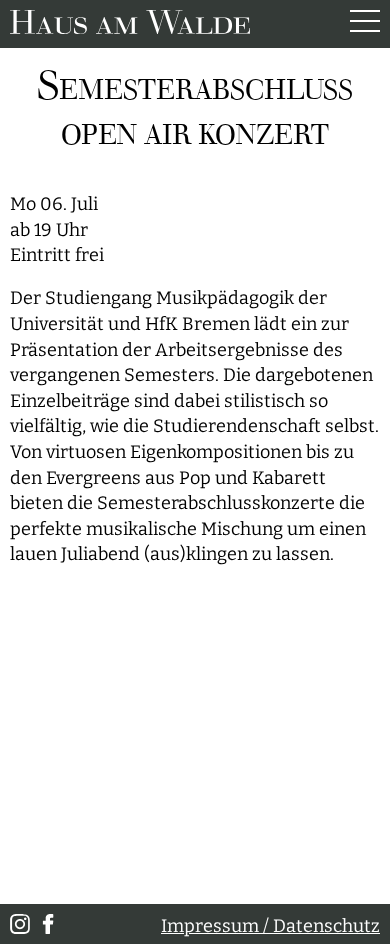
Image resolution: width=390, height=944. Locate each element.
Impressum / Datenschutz (270, 926)
